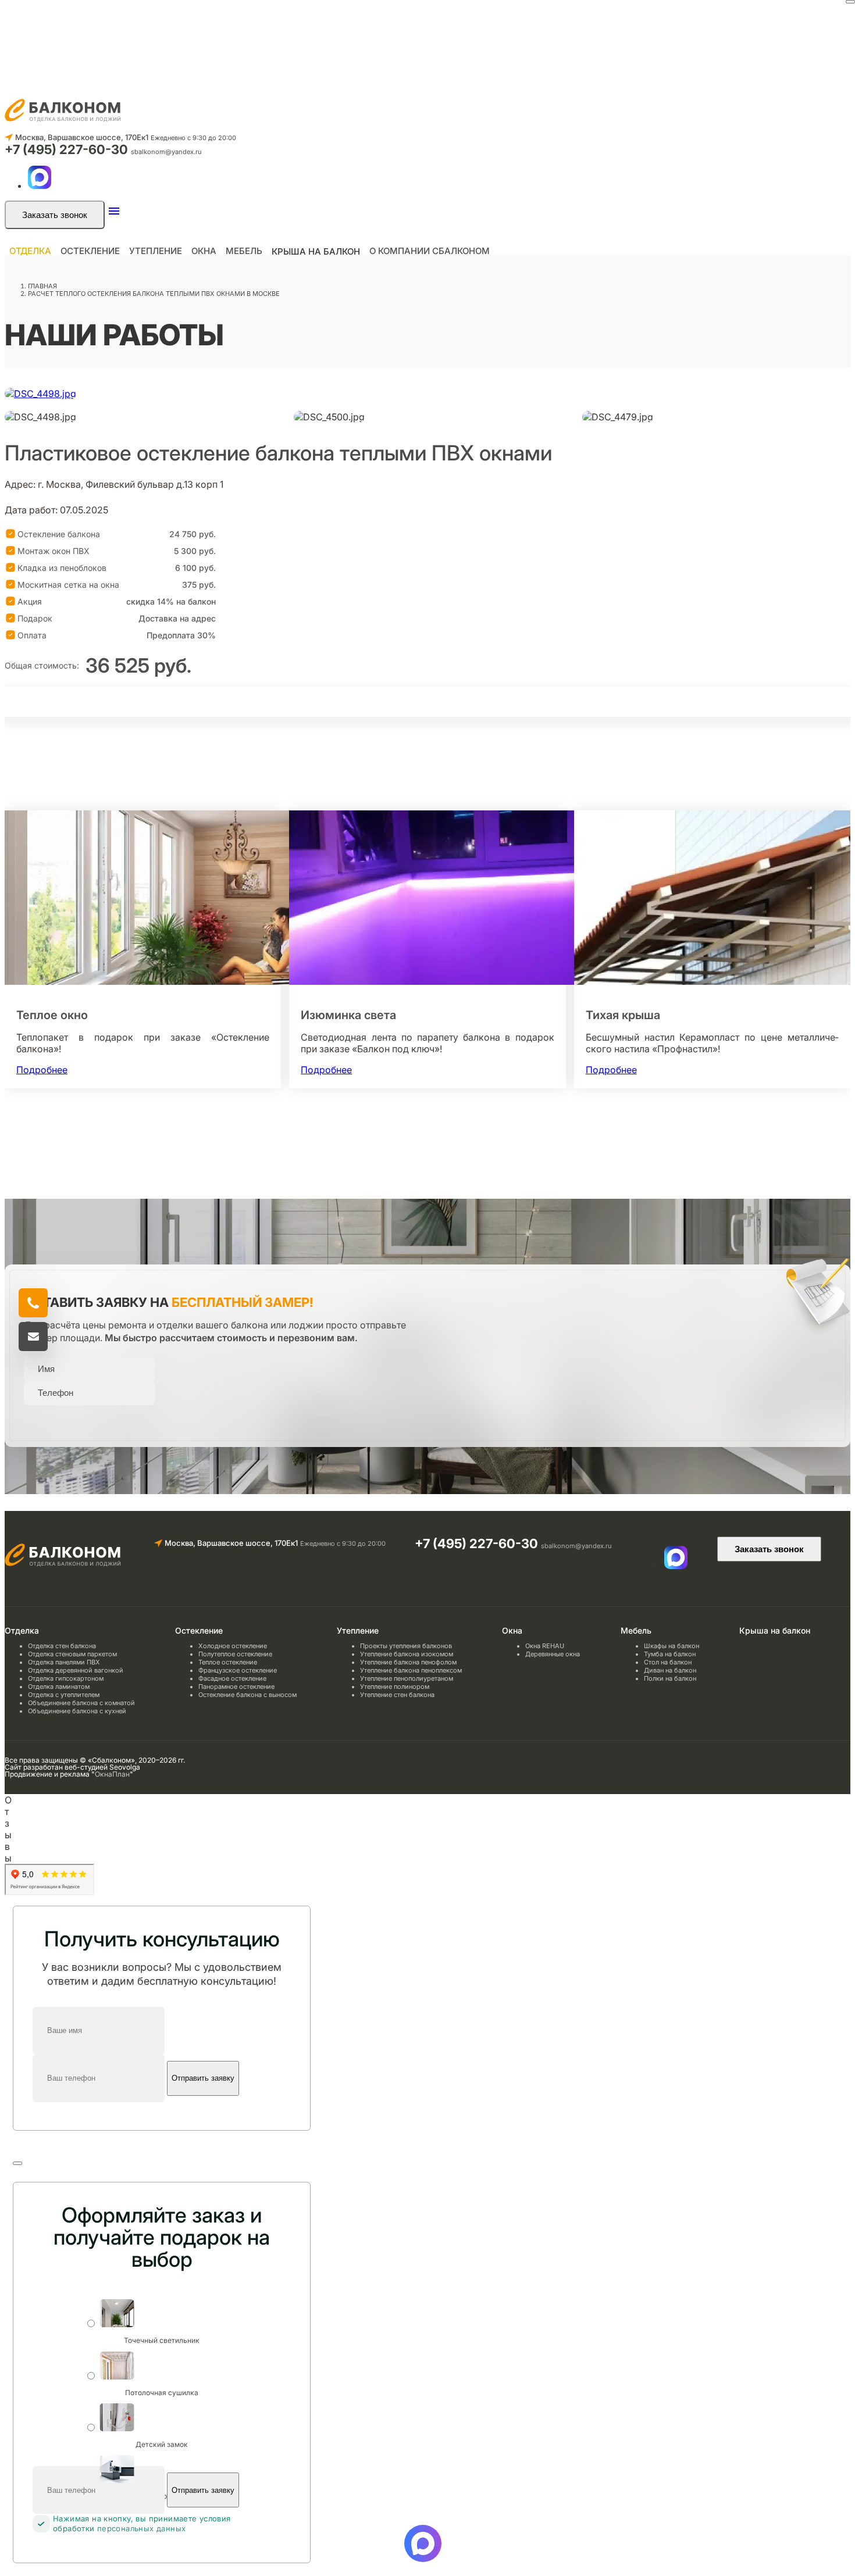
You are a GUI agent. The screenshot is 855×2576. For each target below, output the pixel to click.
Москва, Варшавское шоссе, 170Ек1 (82, 137)
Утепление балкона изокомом (407, 1654)
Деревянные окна (553, 1654)
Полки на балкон (670, 1678)
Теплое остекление (228, 1662)
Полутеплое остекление (235, 1654)
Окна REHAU (545, 1646)
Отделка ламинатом (59, 1687)
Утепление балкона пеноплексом (411, 1670)
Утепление (156, 251)
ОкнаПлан (112, 1774)
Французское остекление (238, 1670)
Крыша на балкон (316, 251)
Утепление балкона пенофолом (408, 1662)
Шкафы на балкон (671, 1646)
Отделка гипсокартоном (66, 1678)
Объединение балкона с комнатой (81, 1703)
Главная (42, 286)
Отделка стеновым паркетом (72, 1654)
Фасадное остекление (232, 1678)
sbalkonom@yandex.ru (166, 152)
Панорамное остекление (236, 1687)
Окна (204, 251)
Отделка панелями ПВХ (64, 1662)
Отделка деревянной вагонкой (76, 1670)
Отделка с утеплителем (64, 1695)
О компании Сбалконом (430, 251)
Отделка (30, 251)
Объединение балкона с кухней (77, 1711)
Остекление (90, 251)
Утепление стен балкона (397, 1695)
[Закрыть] (850, 2)
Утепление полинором (395, 1687)
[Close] (17, 2163)
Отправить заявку (203, 2078)
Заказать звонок (55, 215)
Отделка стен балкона (62, 1646)
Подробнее (42, 1070)
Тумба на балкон (670, 1654)
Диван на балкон (670, 1670)
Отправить (60, 1418)
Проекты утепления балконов (406, 1646)
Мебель (244, 251)
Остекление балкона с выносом (247, 1695)
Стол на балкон (668, 1662)
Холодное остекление (233, 1646)
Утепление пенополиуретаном (407, 1678)
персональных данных (141, 2528)
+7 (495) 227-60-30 (68, 149)
